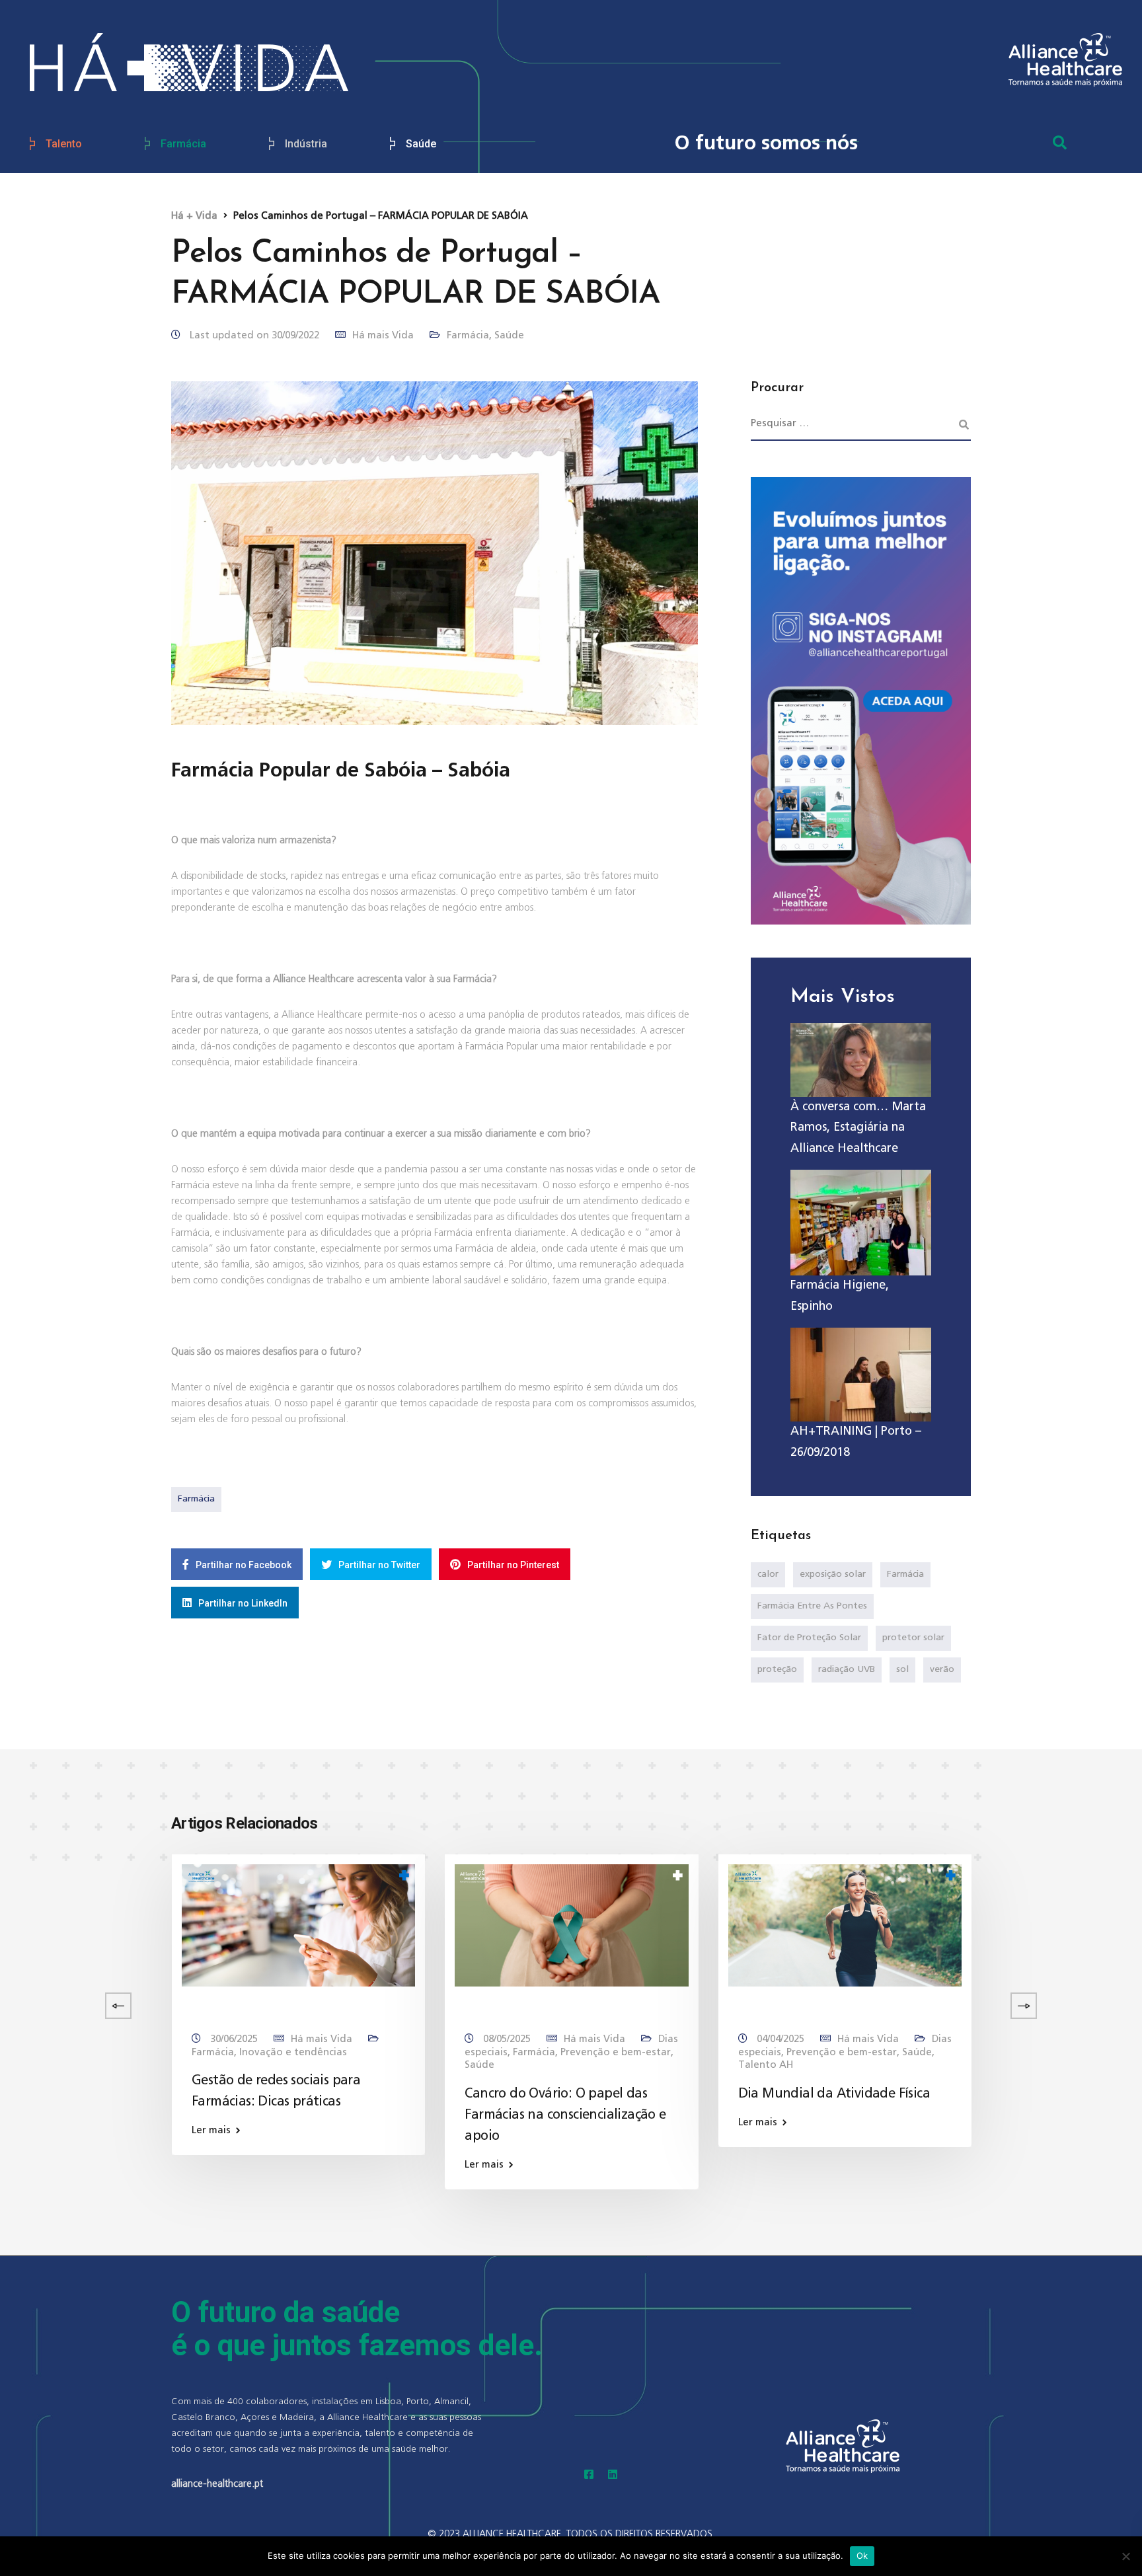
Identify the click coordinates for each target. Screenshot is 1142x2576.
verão (942, 1669)
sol (902, 1669)
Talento (64, 144)
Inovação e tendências (293, 2052)
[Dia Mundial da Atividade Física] (845, 1925)
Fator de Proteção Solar (809, 1638)
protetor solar (913, 1638)
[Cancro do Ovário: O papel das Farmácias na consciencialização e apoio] (571, 1925)
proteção (777, 1669)
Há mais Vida (383, 335)
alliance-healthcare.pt (217, 2484)
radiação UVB (847, 1669)
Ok (862, 2556)
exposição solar (833, 1574)
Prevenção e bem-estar (616, 2052)
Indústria (306, 144)
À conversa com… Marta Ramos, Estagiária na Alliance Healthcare (858, 1128)
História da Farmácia (63, 2052)
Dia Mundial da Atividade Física (834, 2094)
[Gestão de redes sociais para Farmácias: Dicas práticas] (298, 1925)
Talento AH (766, 2065)
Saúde (421, 144)
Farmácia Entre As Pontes (812, 1606)
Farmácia (183, 144)
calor (768, 1574)
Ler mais (211, 2130)
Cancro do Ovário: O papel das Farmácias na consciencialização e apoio (565, 2115)
